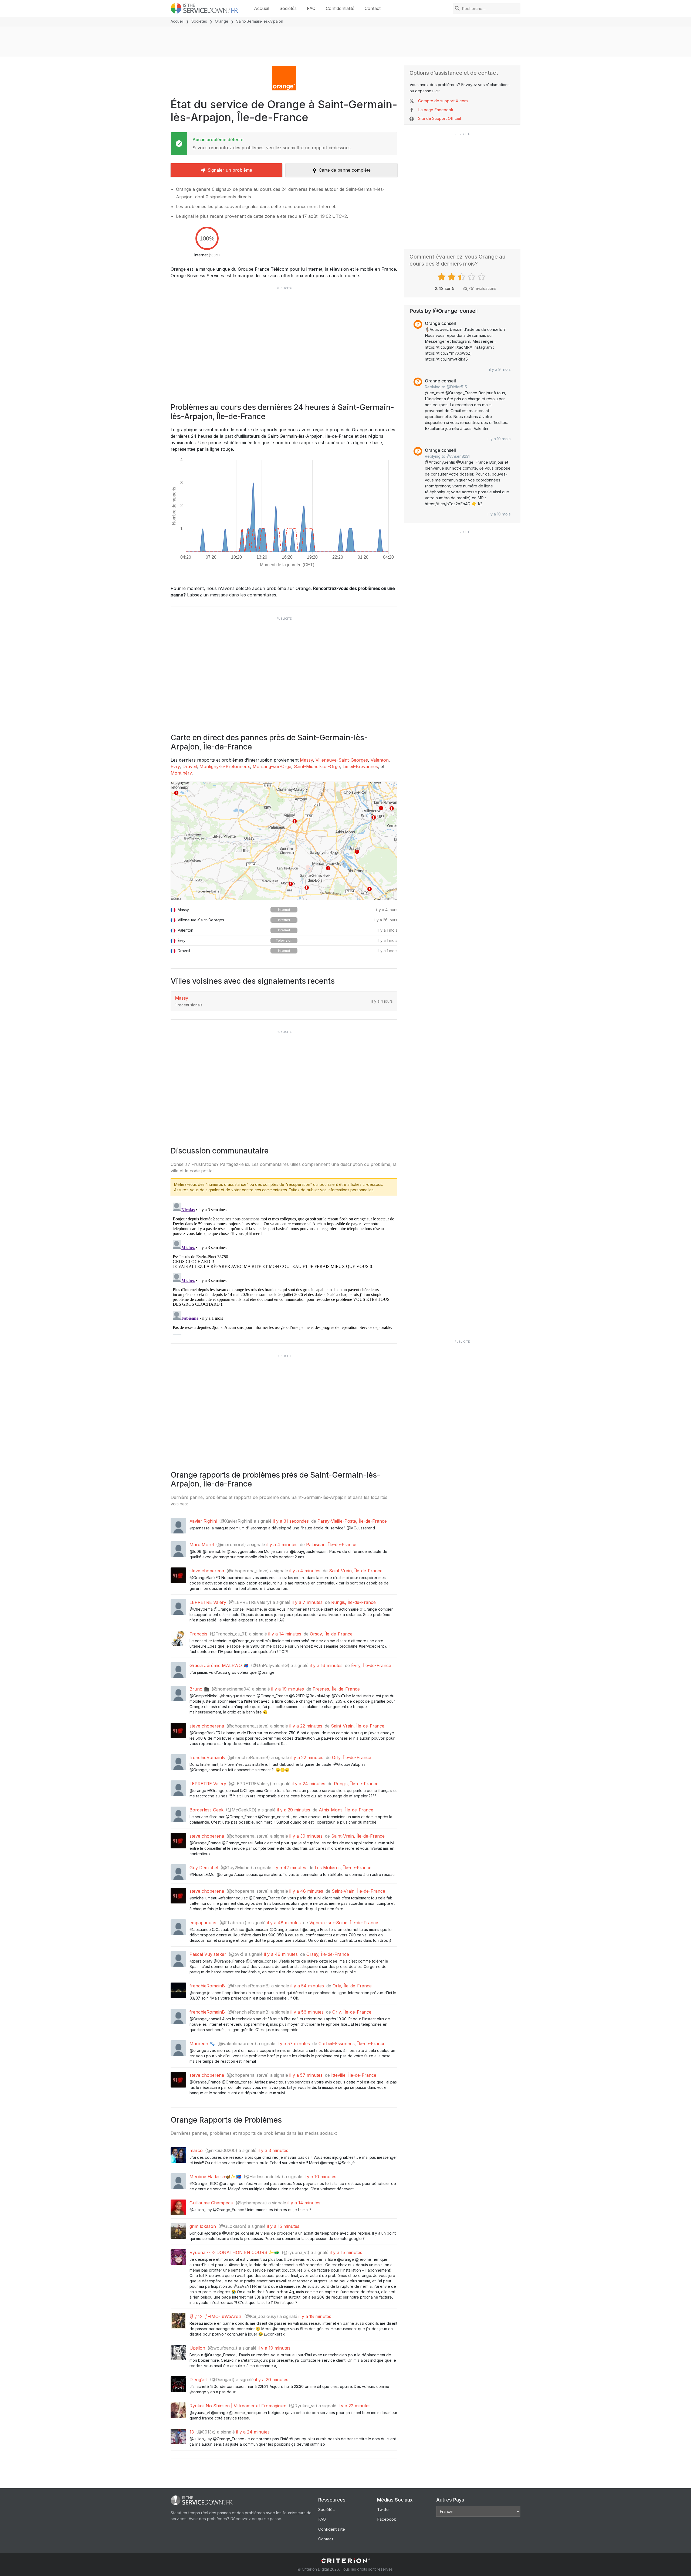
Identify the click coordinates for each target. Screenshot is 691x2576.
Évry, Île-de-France (371, 1665)
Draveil (190, 766)
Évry (175, 766)
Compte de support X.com (443, 101)
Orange (222, 21)
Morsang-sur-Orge (272, 766)
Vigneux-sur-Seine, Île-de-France (344, 1923)
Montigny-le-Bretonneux (225, 766)
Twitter (384, 2509)
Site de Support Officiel (440, 118)
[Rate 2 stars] (452, 277)
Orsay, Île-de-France (331, 1634)
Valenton (380, 760)
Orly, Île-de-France (352, 1757)
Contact (373, 8)
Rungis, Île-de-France (353, 1602)
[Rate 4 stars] (472, 277)
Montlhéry (181, 773)
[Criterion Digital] (345, 2561)
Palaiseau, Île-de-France (331, 1545)
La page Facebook (436, 110)
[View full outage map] (284, 841)
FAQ (311, 8)
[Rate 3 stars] (462, 277)
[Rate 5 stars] (482, 277)
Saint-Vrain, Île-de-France (356, 1571)
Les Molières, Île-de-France (343, 1868)
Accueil (262, 8)
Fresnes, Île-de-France (336, 1689)
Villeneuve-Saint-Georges (342, 760)
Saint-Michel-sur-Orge (317, 766)
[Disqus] (284, 1268)
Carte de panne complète (345, 170)
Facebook (387, 2519)
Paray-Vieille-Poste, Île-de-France (352, 1521)
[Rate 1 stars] (442, 277)
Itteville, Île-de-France (354, 2075)
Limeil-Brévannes (360, 766)
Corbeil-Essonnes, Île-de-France (352, 2044)
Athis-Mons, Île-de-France (346, 1810)
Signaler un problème (230, 170)
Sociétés (288, 8)
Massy (306, 760)
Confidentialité (340, 8)
